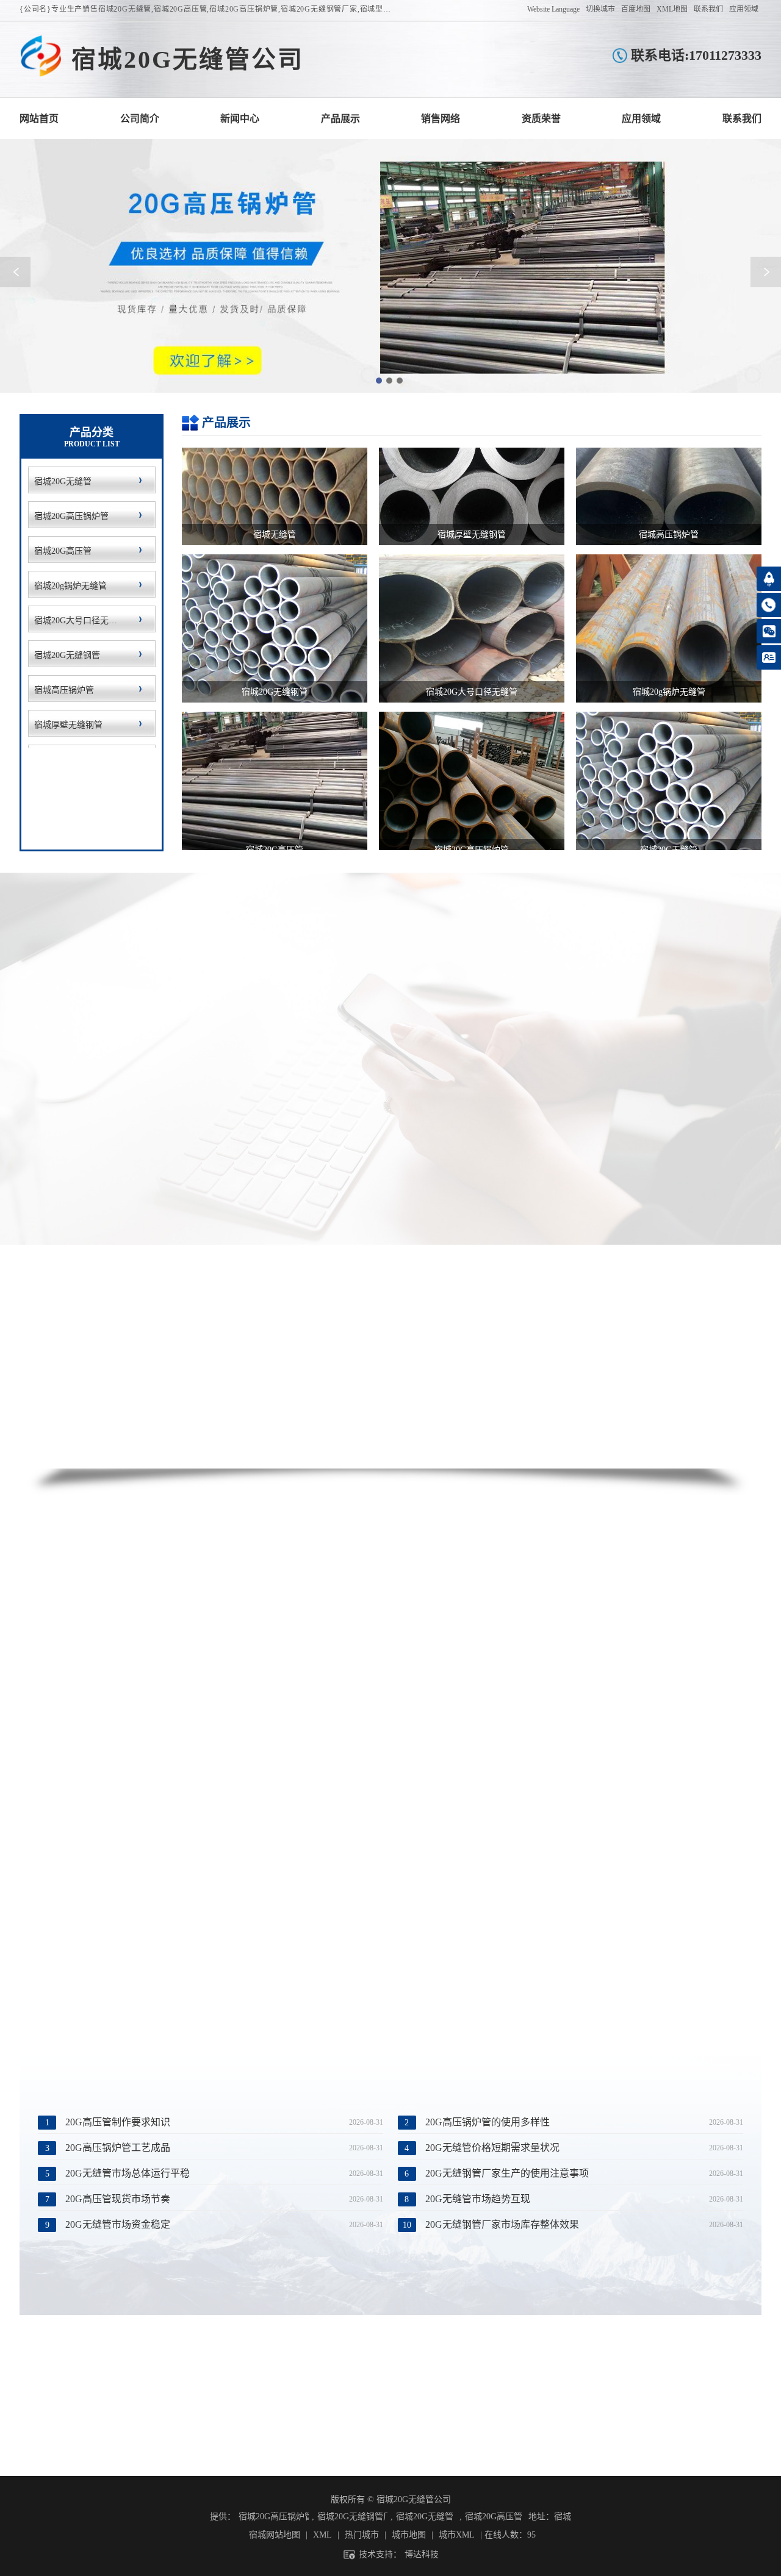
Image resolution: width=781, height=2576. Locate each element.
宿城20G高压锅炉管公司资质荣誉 (541, 119)
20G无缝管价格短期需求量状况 (492, 2148)
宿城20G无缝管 (425, 2517)
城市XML (457, 2535)
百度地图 (636, 9)
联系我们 (708, 9)
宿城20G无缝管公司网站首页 (39, 119)
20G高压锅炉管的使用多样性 (488, 2122)
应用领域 (744, 9)
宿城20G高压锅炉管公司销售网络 (441, 119)
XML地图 (672, 9)
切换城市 (600, 9)
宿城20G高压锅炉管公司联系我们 (742, 119)
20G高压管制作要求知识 (118, 2122)
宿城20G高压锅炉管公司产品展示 (340, 119)
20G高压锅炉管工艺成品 (118, 2148)
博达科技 (422, 2554)
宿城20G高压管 (494, 2517)
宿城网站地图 (275, 2535)
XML (322, 2535)
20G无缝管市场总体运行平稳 (128, 2173)
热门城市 (362, 2535)
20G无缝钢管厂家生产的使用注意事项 (507, 2173)
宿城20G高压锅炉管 (274, 2517)
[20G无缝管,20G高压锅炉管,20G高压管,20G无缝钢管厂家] (41, 57)
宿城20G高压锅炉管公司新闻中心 (240, 119)
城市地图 (409, 2535)
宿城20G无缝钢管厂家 (352, 2517)
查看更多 (376, 1111)
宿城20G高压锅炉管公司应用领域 (641, 119)
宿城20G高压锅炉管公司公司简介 (140, 119)
